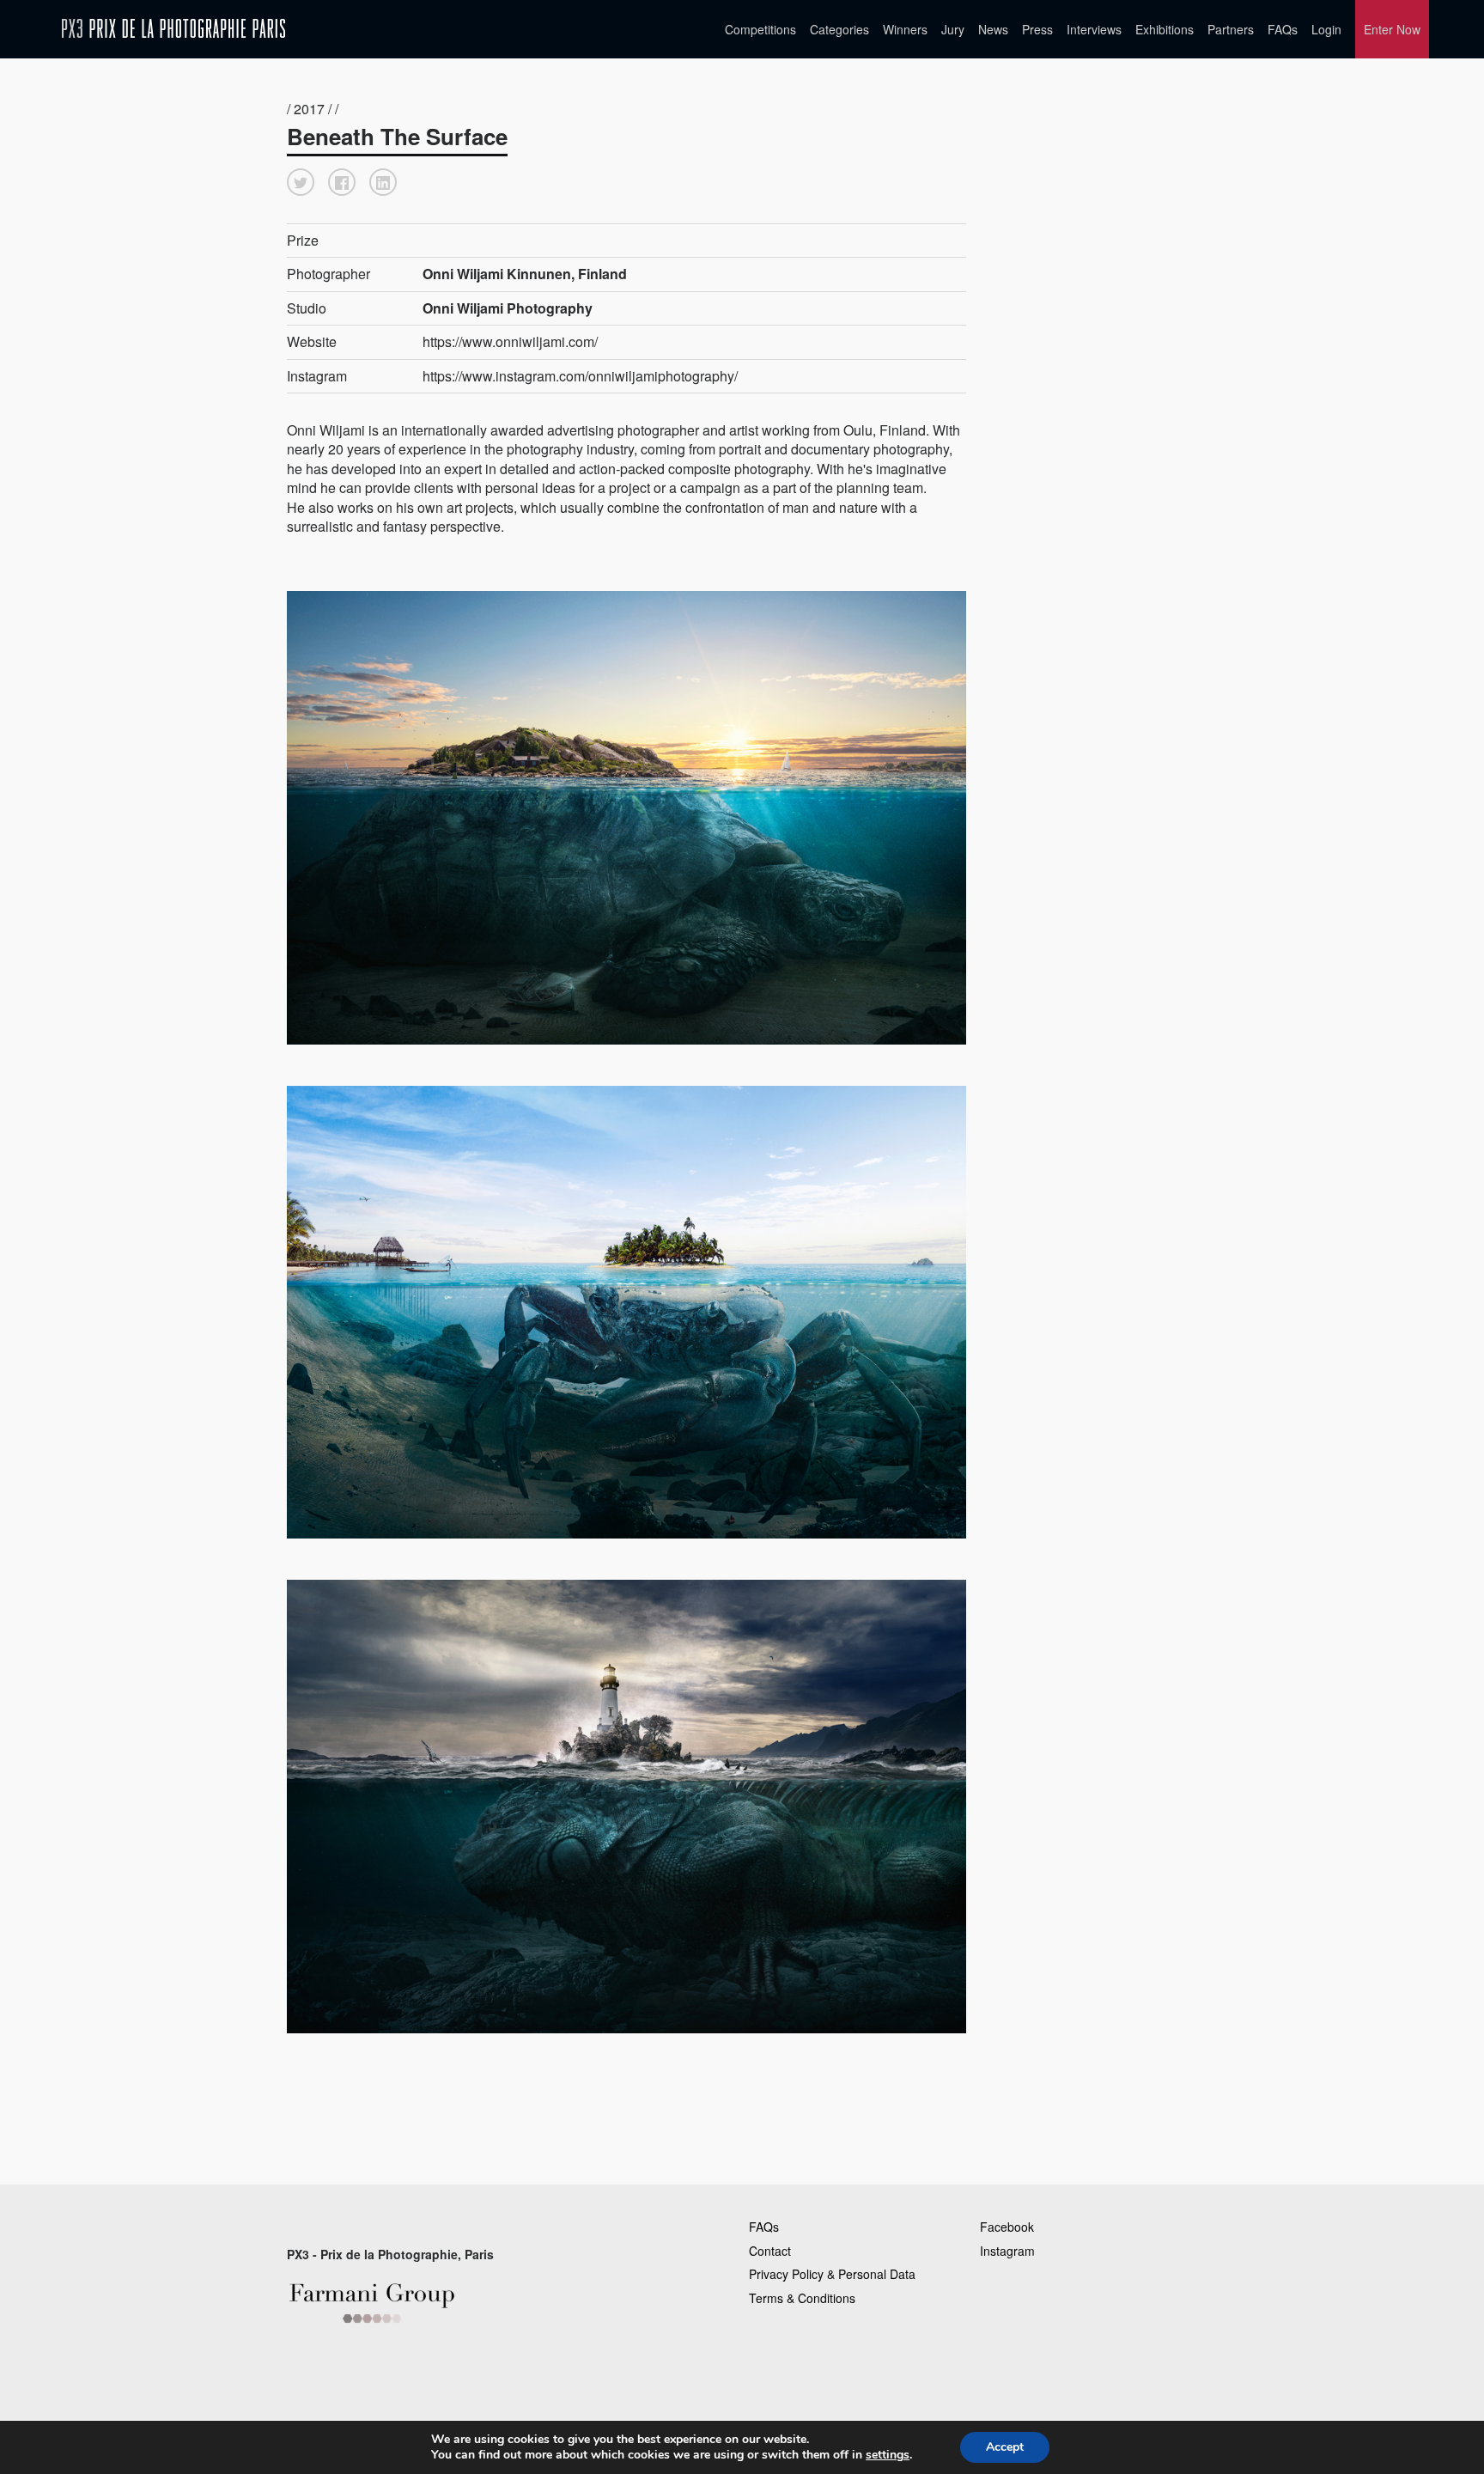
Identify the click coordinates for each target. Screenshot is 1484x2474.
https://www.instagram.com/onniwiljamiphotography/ (580, 376)
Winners (905, 29)
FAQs (1283, 29)
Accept (1005, 2447)
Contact (770, 2251)
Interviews (1094, 29)
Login (1326, 29)
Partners (1231, 29)
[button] (301, 182)
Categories (839, 29)
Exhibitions (1165, 29)
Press (1037, 29)
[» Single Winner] (173, 29)
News (993, 29)
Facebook (1007, 2227)
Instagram (1007, 2251)
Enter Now (1392, 29)
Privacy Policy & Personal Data (832, 2274)
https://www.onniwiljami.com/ (510, 341)
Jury (953, 29)
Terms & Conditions (802, 2298)
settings (888, 2455)
